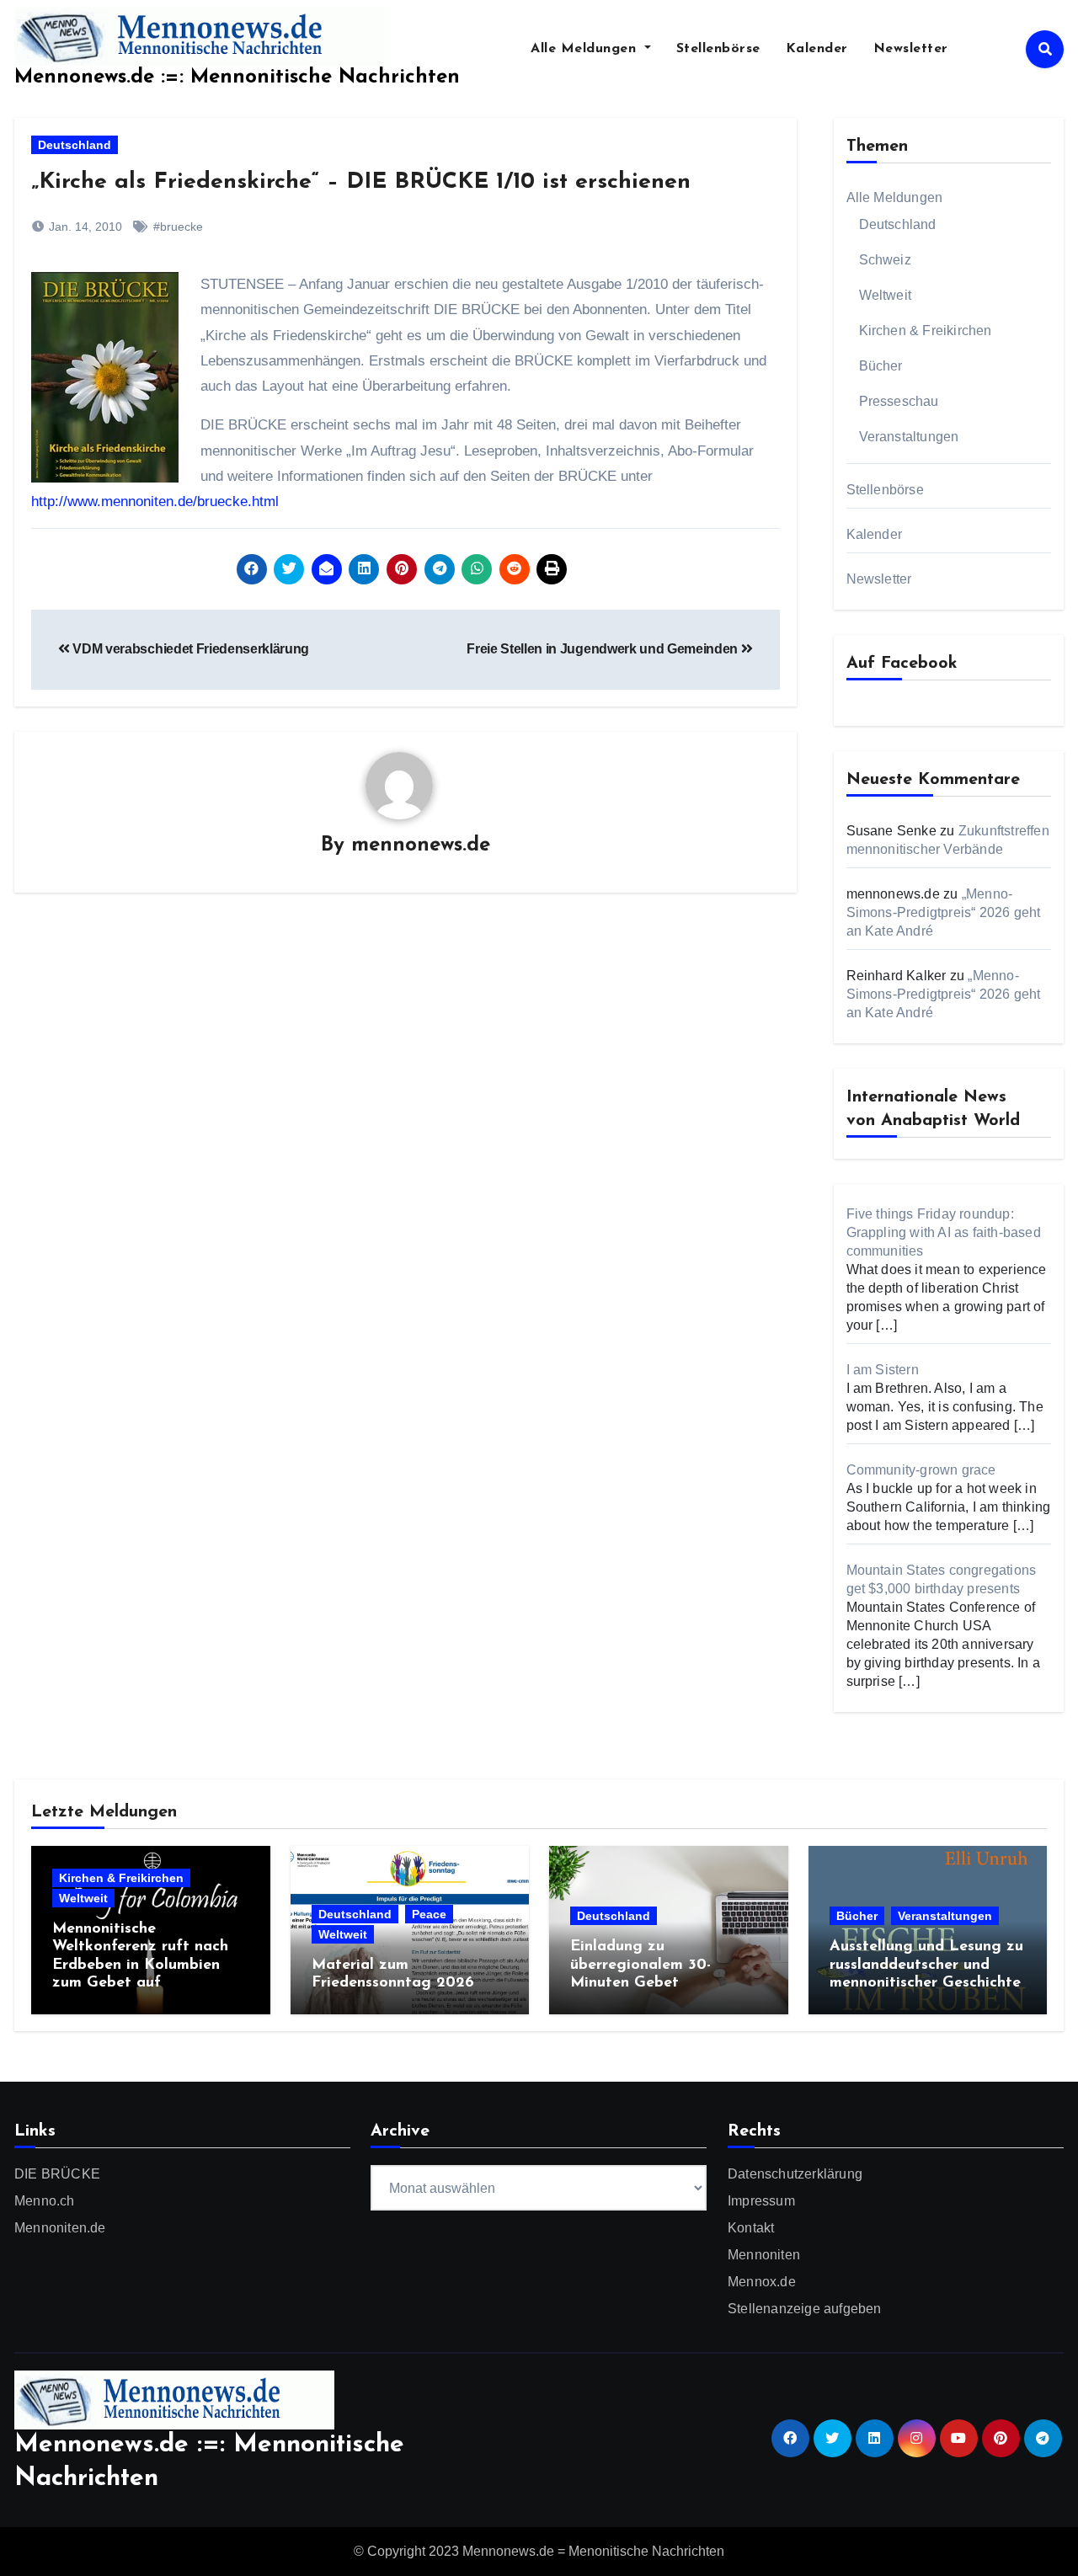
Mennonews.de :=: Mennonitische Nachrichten (237, 77)
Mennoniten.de (60, 2228)
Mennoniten (764, 2255)
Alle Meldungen (586, 49)
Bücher (881, 366)
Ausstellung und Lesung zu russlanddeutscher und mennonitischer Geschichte (926, 1965)
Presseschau (899, 401)
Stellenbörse (718, 49)
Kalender (817, 49)
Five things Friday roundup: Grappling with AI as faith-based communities (944, 1232)
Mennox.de (762, 2282)
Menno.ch (45, 2201)
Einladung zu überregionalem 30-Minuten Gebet (640, 1965)
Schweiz (885, 260)
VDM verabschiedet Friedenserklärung (189, 649)
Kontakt (751, 2228)
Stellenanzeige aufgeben (805, 2309)
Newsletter (911, 49)
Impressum (761, 2201)
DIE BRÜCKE (57, 2174)
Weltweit (886, 295)
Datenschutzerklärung (795, 2174)
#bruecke (178, 227)
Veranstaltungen (909, 437)
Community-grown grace (921, 1470)
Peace (429, 1914)
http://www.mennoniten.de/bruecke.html (155, 501)
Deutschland (75, 145)
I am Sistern (883, 1370)
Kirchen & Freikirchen (926, 331)
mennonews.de (421, 845)
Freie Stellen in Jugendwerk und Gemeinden (604, 649)
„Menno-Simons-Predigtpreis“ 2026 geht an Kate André (944, 912)
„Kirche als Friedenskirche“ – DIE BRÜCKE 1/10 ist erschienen (361, 182)
